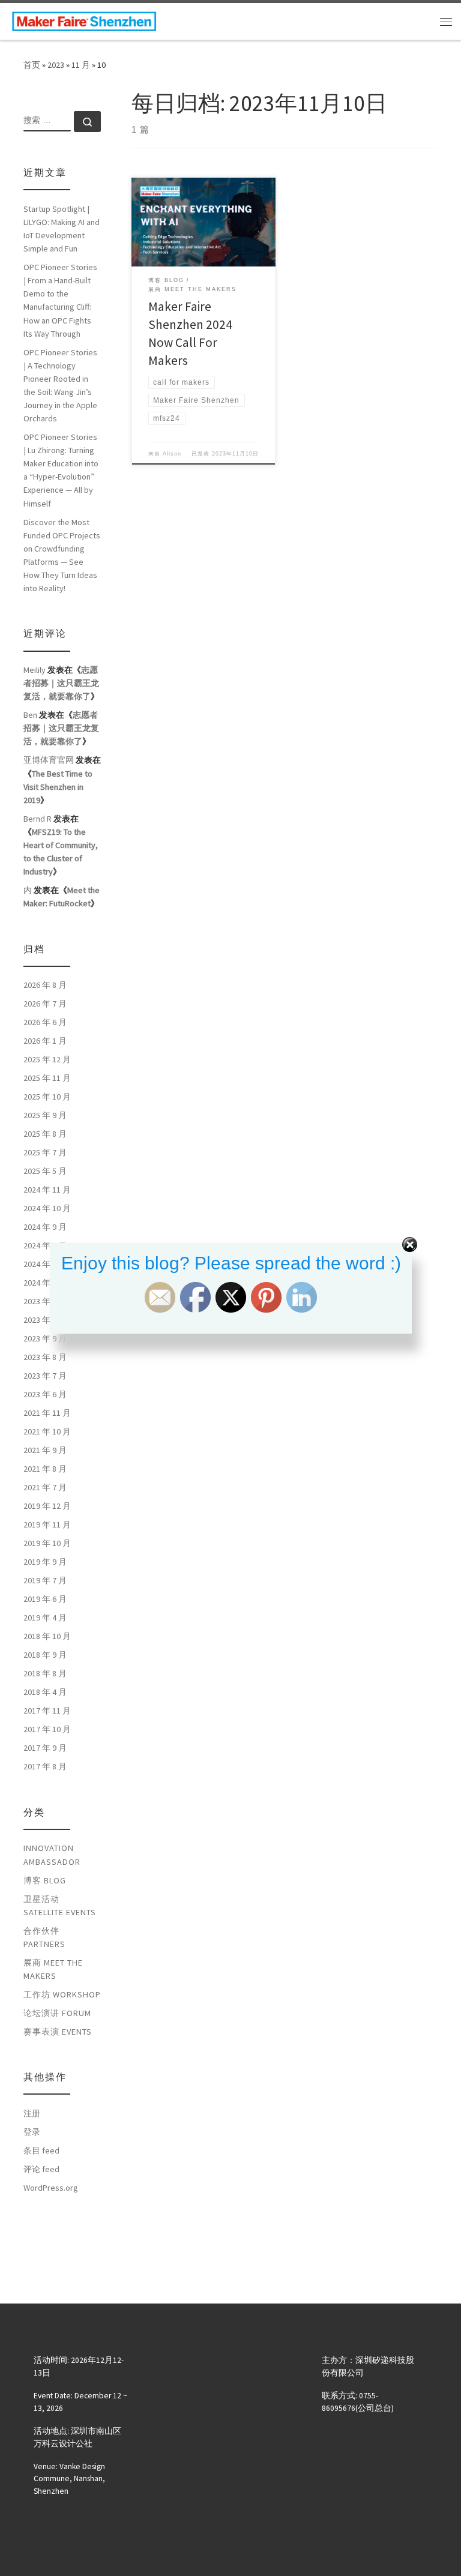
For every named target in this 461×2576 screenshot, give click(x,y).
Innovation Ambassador (52, 1855)
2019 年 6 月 (45, 1599)
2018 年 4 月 (45, 1692)
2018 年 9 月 (45, 1655)
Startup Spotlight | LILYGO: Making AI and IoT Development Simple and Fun (62, 229)
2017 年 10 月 (47, 1729)
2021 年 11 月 (47, 1413)
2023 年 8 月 (45, 1357)
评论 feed (41, 2169)
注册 (32, 2113)
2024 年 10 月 (47, 1208)
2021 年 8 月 (45, 1469)
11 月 (81, 65)
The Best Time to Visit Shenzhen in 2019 (58, 787)
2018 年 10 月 (47, 1636)
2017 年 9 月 (45, 1748)
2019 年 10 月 (47, 1543)
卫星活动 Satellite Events (60, 1906)
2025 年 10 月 (47, 1097)
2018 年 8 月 (45, 1673)
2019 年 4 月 (45, 1618)
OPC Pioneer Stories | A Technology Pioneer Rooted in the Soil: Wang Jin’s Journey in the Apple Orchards (60, 385)
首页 (32, 65)
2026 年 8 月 (45, 985)
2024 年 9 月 (45, 1227)
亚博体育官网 (49, 760)
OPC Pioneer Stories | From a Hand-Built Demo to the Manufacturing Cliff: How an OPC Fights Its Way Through (60, 300)
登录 (32, 2132)
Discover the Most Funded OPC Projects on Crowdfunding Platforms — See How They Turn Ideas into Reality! (62, 555)
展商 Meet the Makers (53, 1969)
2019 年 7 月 (45, 1580)
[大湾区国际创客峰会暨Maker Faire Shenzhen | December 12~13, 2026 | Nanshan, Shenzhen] (84, 20)
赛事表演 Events (58, 2032)
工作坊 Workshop (62, 1994)
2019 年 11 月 (47, 1524)
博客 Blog (45, 1880)
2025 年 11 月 (47, 1078)
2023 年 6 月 (45, 1394)
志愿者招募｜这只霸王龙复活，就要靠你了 (61, 683)
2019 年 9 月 (45, 1562)
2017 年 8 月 (45, 1766)
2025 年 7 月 (45, 1152)
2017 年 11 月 (47, 1711)
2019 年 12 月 (47, 1506)
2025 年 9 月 (45, 1115)
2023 (56, 65)
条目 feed (41, 2150)
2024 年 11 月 (47, 1190)
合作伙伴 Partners (44, 1937)
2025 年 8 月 (45, 1134)
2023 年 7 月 (45, 1376)
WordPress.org (51, 2188)
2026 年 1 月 (45, 1041)
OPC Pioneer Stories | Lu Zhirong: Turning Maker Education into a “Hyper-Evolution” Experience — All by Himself (61, 470)
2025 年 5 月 (45, 1171)
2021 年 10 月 (47, 1431)
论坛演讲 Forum (57, 2013)
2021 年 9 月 (45, 1450)
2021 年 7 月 (45, 1487)
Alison (172, 454)
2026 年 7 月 (45, 1004)
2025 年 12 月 (47, 1059)
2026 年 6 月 (45, 1022)
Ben (30, 715)
